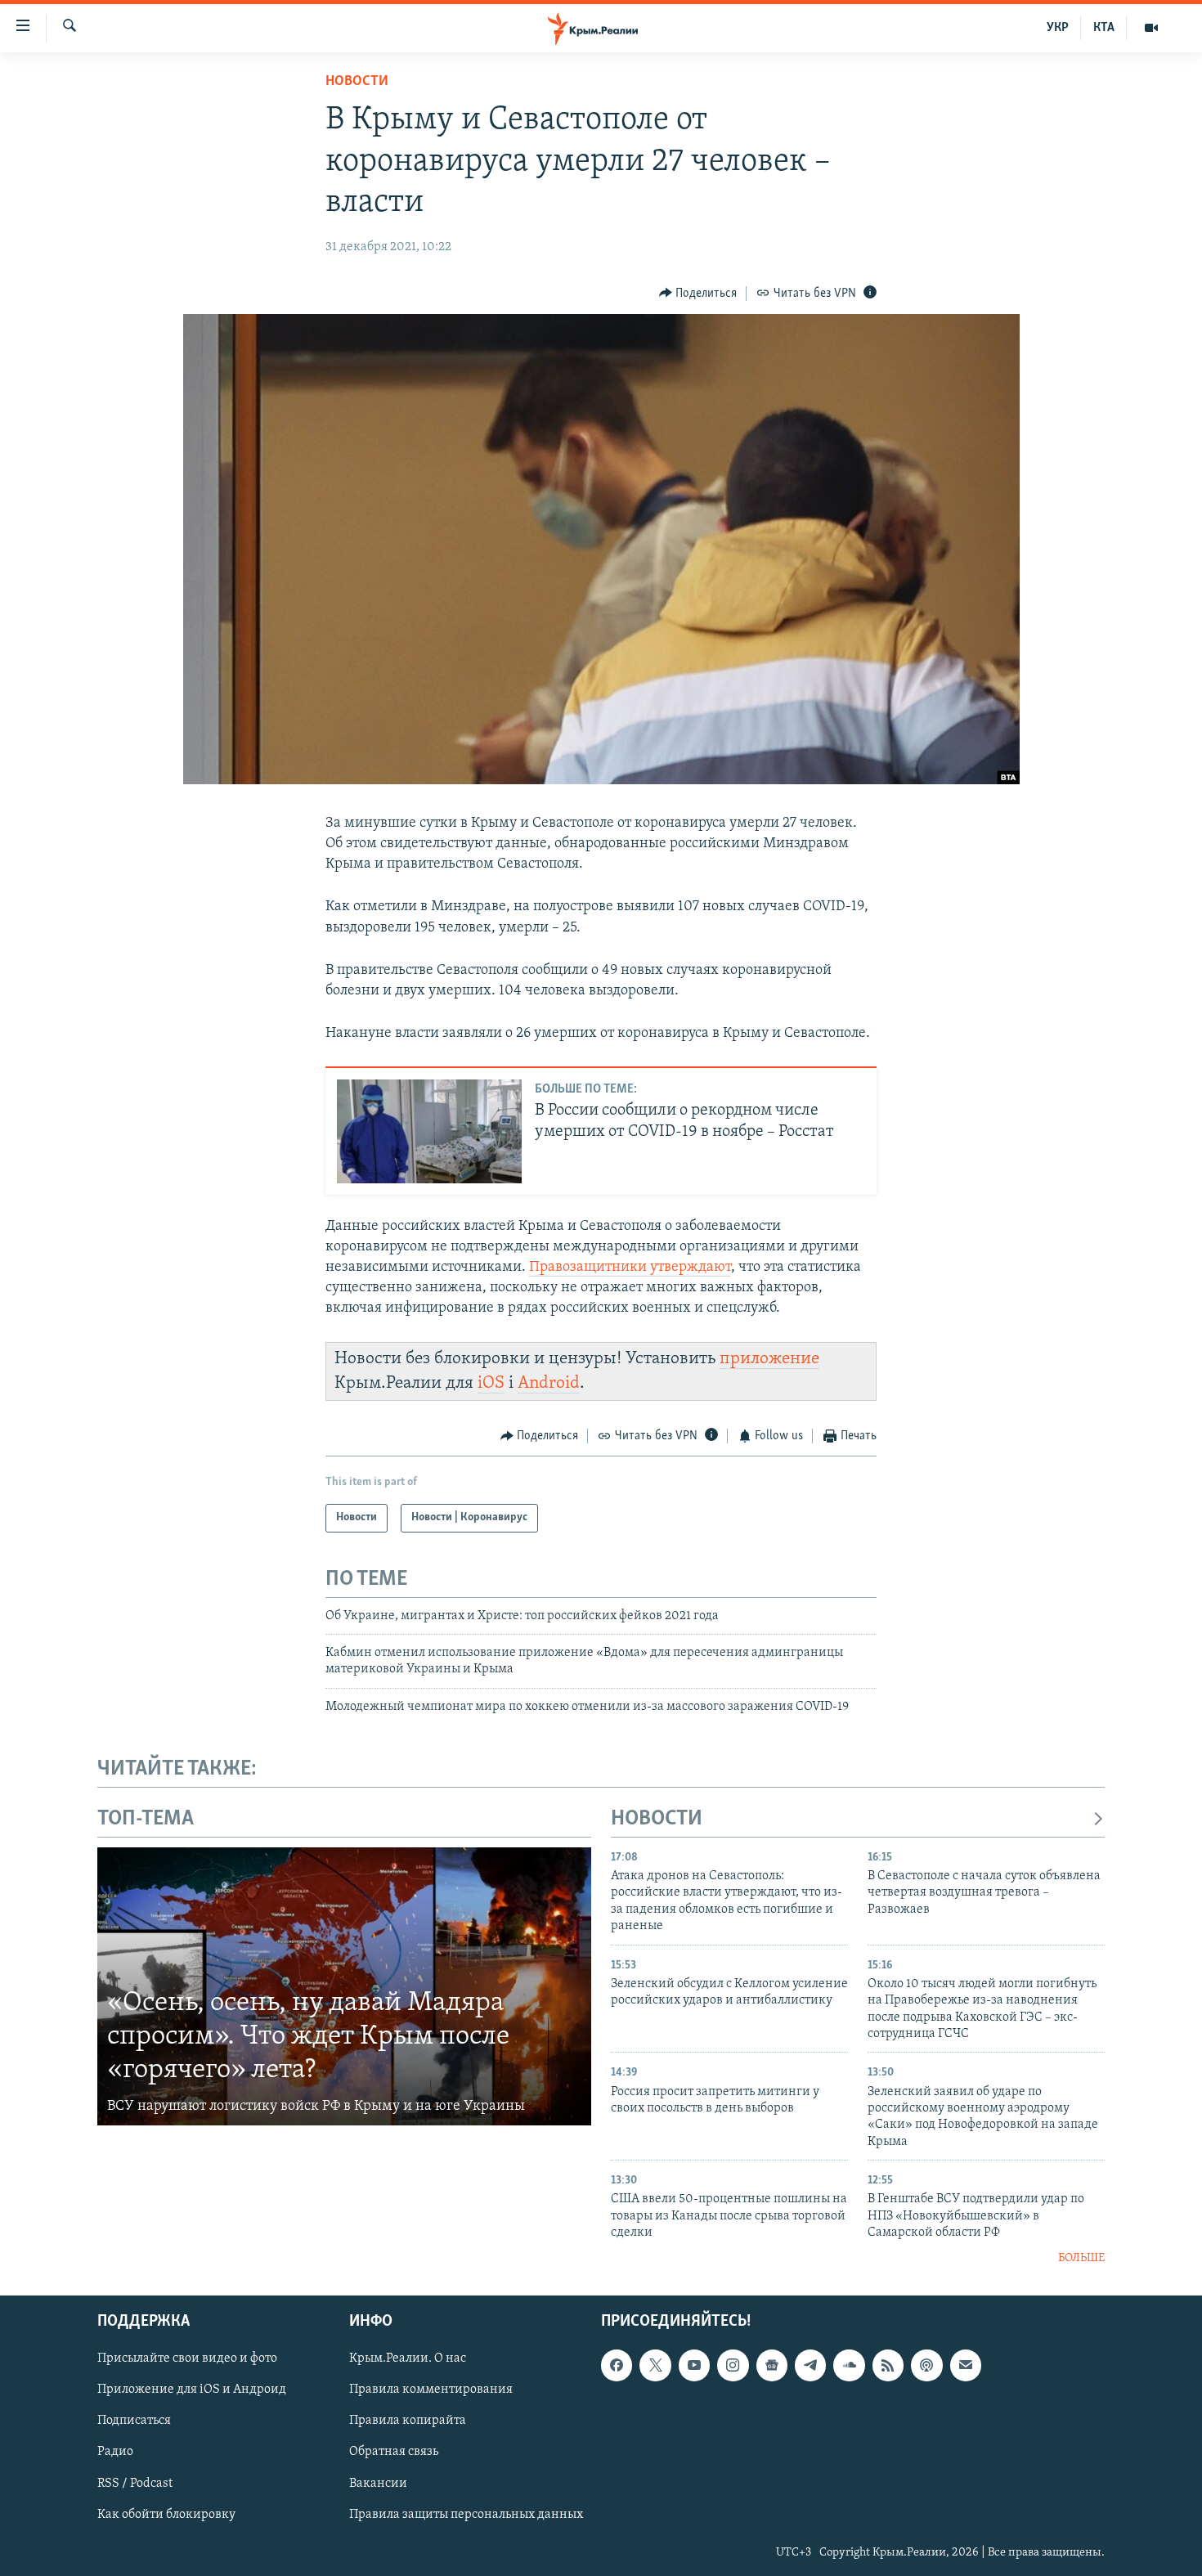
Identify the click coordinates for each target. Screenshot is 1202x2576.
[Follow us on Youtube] (694, 2365)
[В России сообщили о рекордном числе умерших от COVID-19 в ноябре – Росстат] (429, 1131)
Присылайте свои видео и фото (187, 2358)
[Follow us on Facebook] (617, 2365)
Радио (115, 2452)
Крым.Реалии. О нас (408, 2358)
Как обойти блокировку (166, 2515)
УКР (1058, 28)
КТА (1104, 28)
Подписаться (134, 2421)
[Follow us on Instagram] (733, 2365)
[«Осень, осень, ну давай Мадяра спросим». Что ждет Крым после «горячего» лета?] (344, 1986)
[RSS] (888, 2365)
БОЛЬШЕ (1081, 2258)
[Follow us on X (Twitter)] (655, 2365)
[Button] (698, 294)
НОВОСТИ (657, 1819)
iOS (491, 1383)
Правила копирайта (408, 2421)
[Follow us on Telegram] (810, 2365)
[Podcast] (926, 2365)
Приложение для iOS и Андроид (192, 2390)
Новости (357, 82)
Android (549, 1383)
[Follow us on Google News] (772, 2365)
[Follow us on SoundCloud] (849, 2365)
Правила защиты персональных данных (466, 2515)
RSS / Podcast (135, 2483)
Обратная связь (394, 2452)
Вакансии (378, 2483)
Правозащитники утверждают (630, 1268)
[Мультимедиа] (1151, 28)
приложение (769, 1359)
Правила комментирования (431, 2390)
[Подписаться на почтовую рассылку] (966, 2365)
